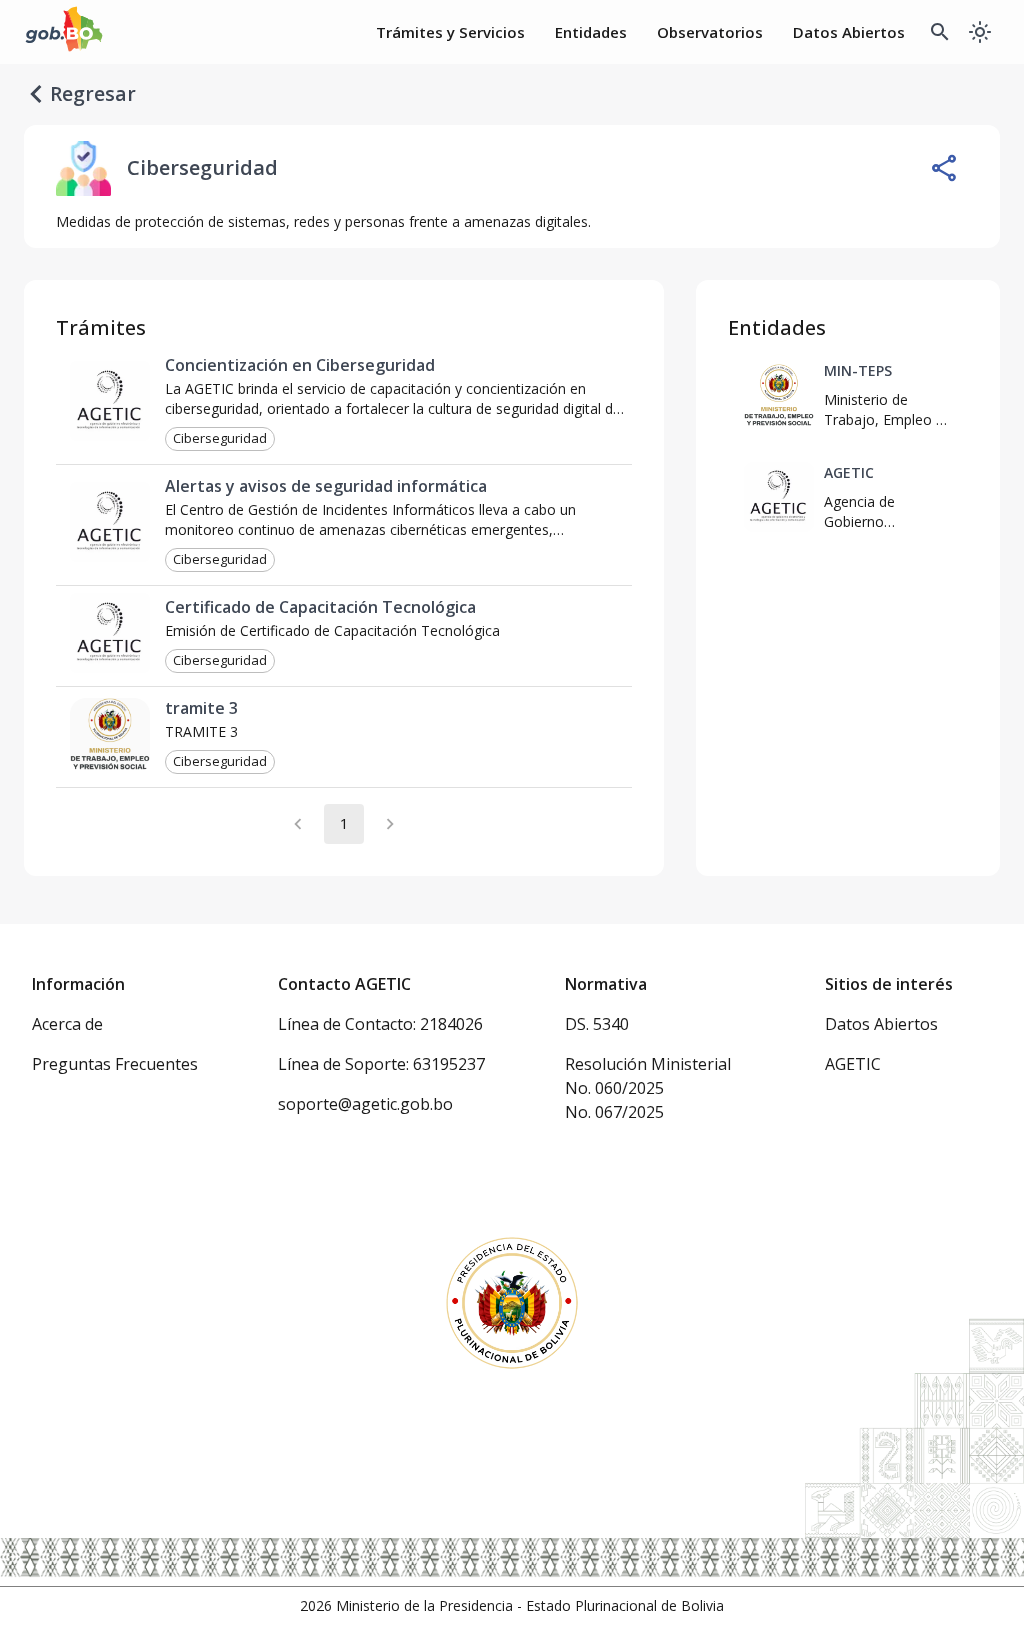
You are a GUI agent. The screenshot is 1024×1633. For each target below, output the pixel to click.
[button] (220, 439)
